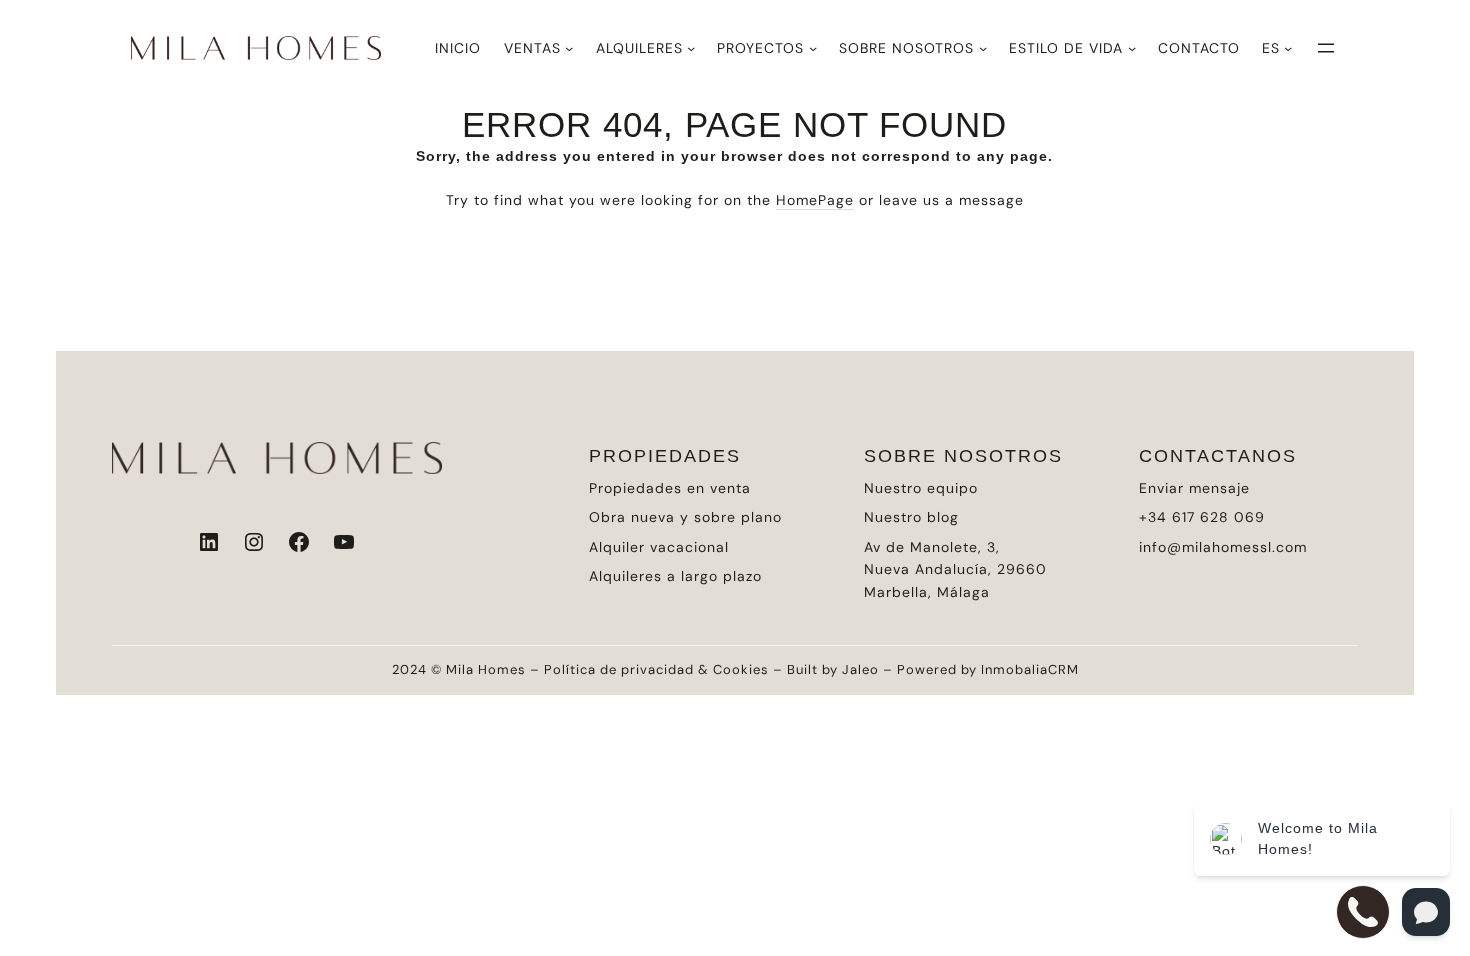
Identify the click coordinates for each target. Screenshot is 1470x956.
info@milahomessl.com (1223, 547)
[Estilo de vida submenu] (1132, 48)
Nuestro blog (911, 517)
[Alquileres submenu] (691, 48)
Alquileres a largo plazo (675, 576)
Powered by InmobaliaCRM (988, 669)
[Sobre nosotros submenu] (983, 48)
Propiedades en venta (670, 488)
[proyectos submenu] (813, 48)
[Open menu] (1326, 48)
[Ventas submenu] (569, 48)
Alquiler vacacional (659, 547)
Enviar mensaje (1194, 488)
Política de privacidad (619, 669)
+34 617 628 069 (1202, 517)
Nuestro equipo (921, 488)
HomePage (815, 200)
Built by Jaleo (833, 669)
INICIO (458, 48)
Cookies (741, 669)
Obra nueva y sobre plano (685, 517)
